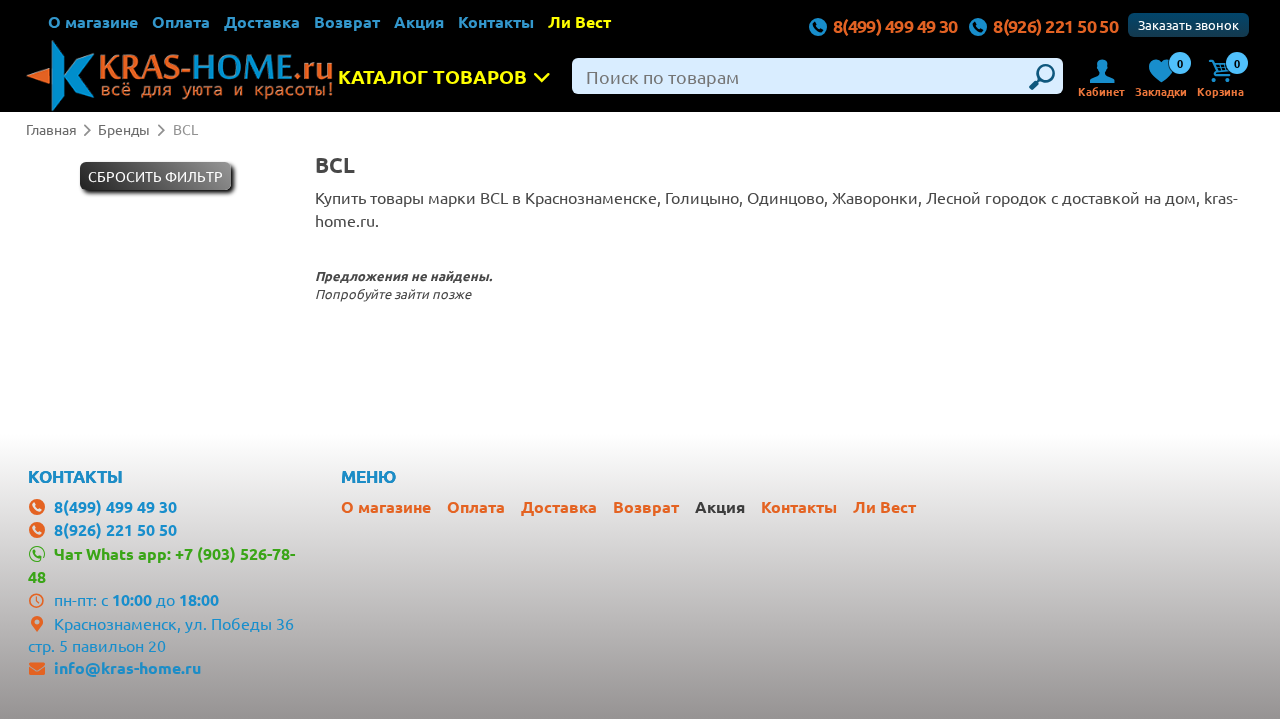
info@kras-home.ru (127, 667)
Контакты (496, 21)
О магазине (93, 21)
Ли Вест (579, 21)
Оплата (181, 21)
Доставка (262, 21)
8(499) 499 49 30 (895, 25)
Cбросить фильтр (155, 176)
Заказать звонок (1188, 24)
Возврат (347, 21)
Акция (419, 21)
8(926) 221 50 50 (1055, 25)
